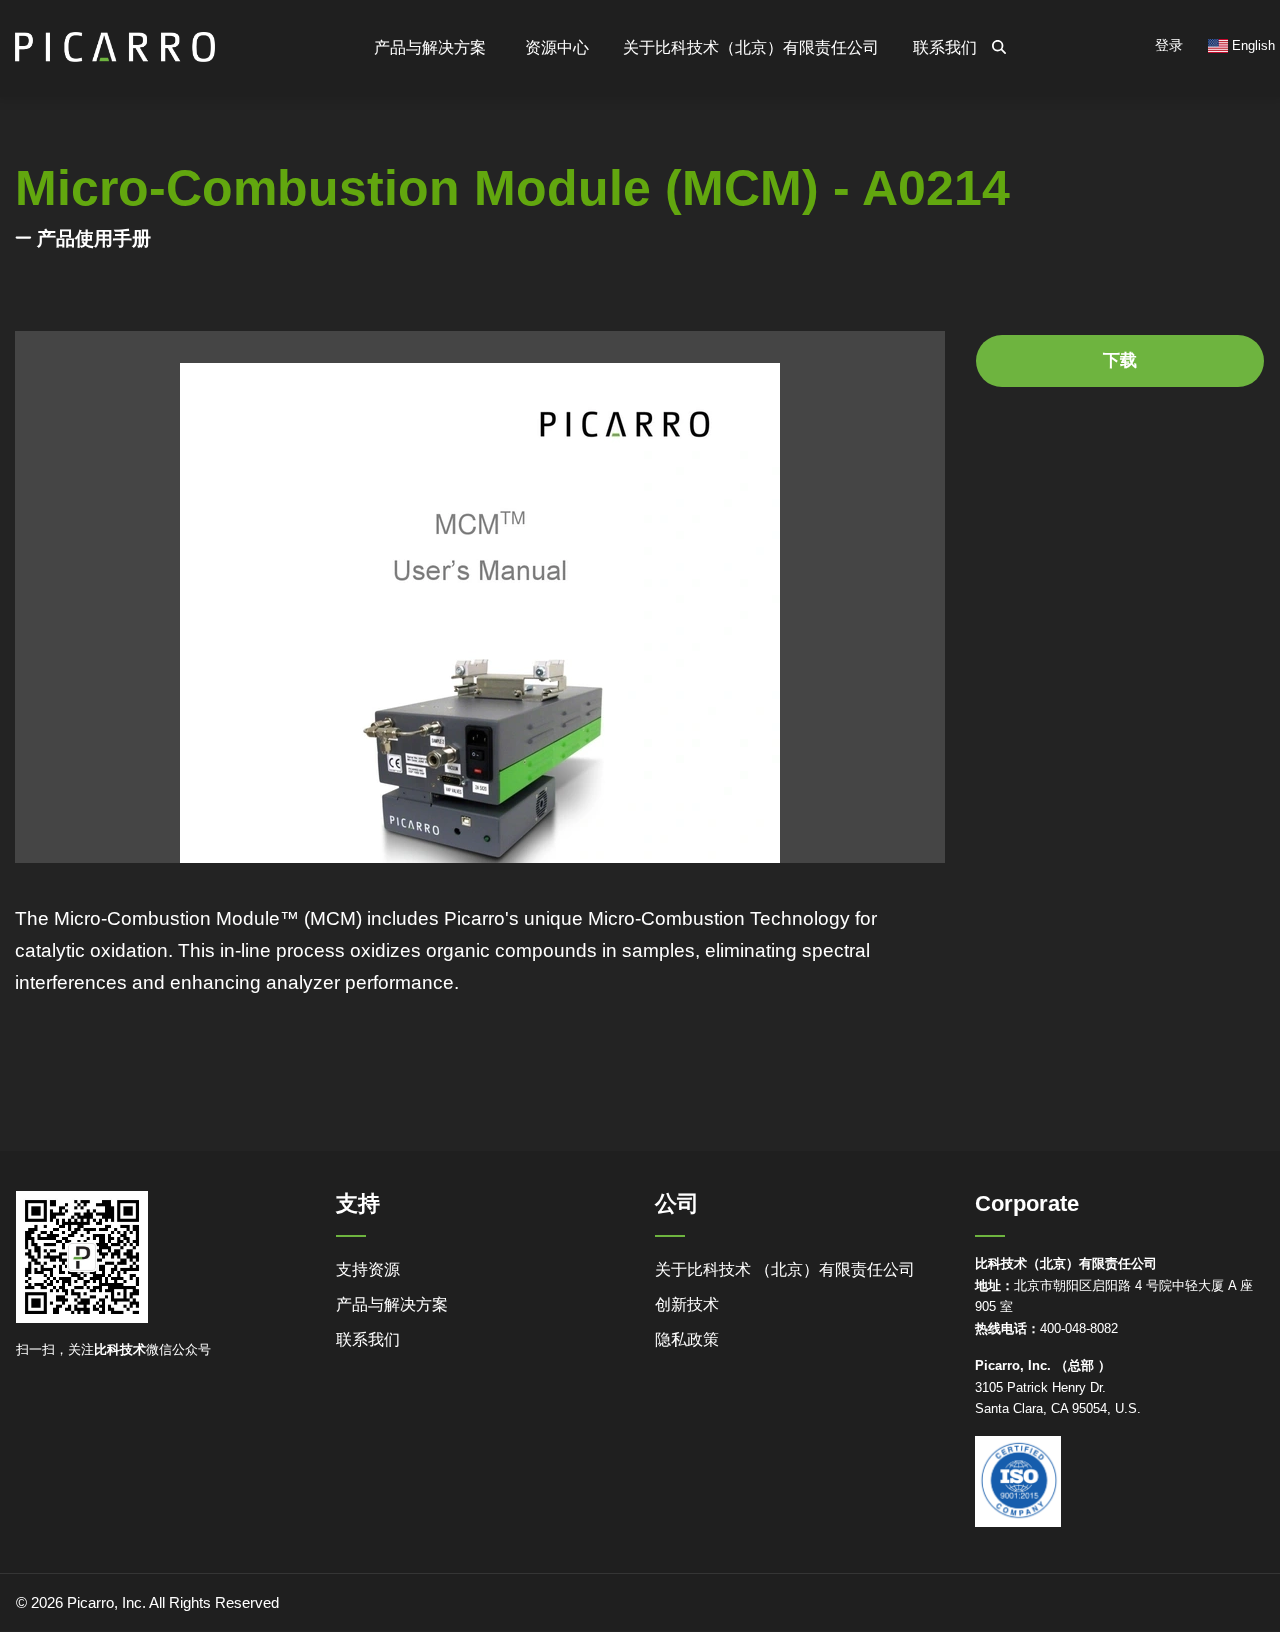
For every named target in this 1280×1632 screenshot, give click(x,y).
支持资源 (368, 1269)
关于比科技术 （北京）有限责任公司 (785, 1269)
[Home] (115, 38)
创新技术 (687, 1304)
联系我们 (945, 47)
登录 (1169, 45)
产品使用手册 (94, 238)
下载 (1120, 360)
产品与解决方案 (392, 1304)
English (1251, 45)
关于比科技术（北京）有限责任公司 (751, 47)
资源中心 (557, 47)
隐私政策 (687, 1339)
